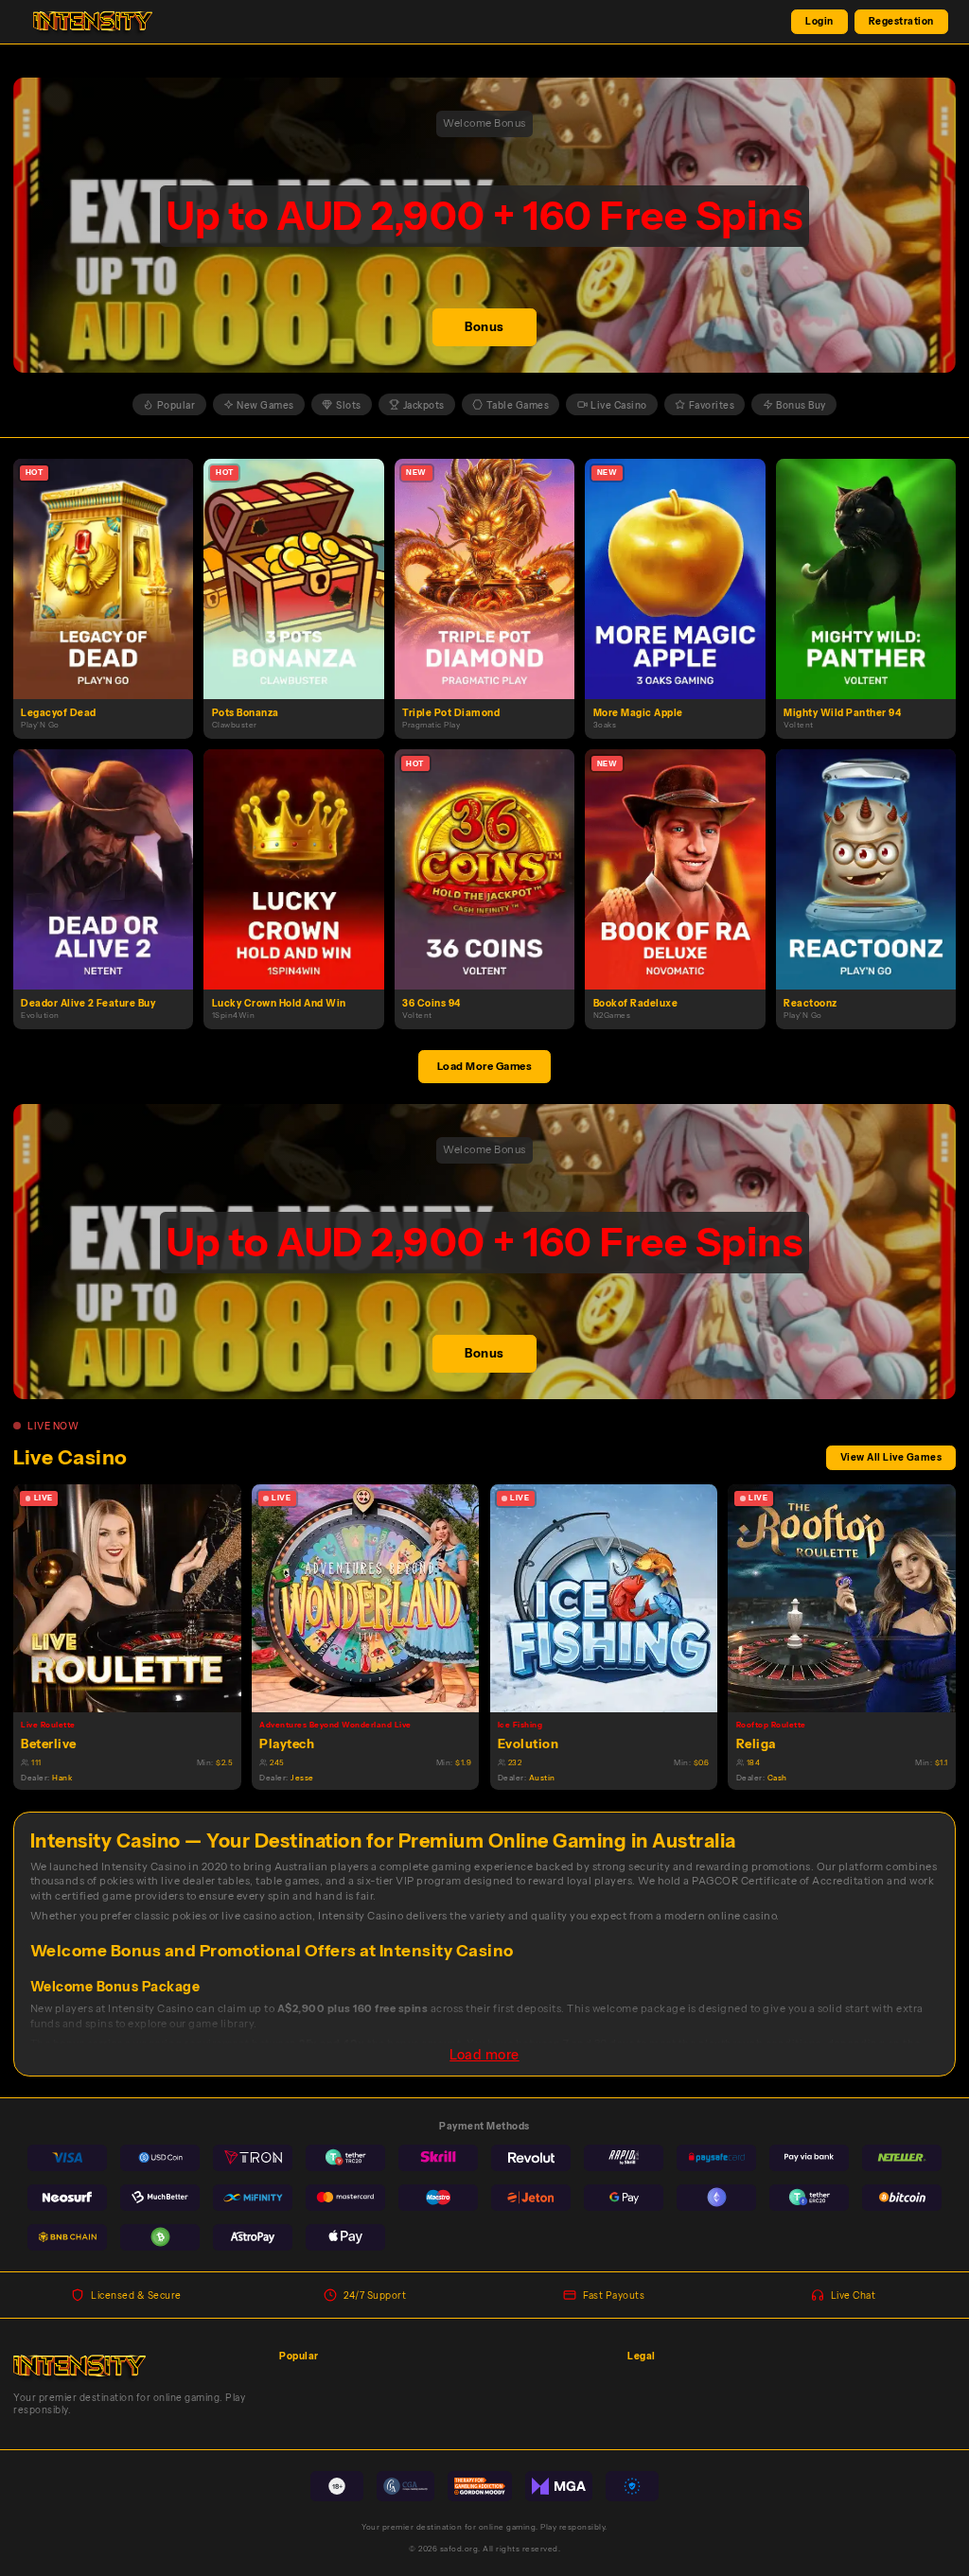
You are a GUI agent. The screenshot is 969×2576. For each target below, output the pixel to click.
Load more (484, 2055)
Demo (111, 593)
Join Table (135, 1597)
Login (819, 21)
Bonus (484, 327)
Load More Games (485, 1066)
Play (111, 563)
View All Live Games (891, 1457)
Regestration (901, 21)
